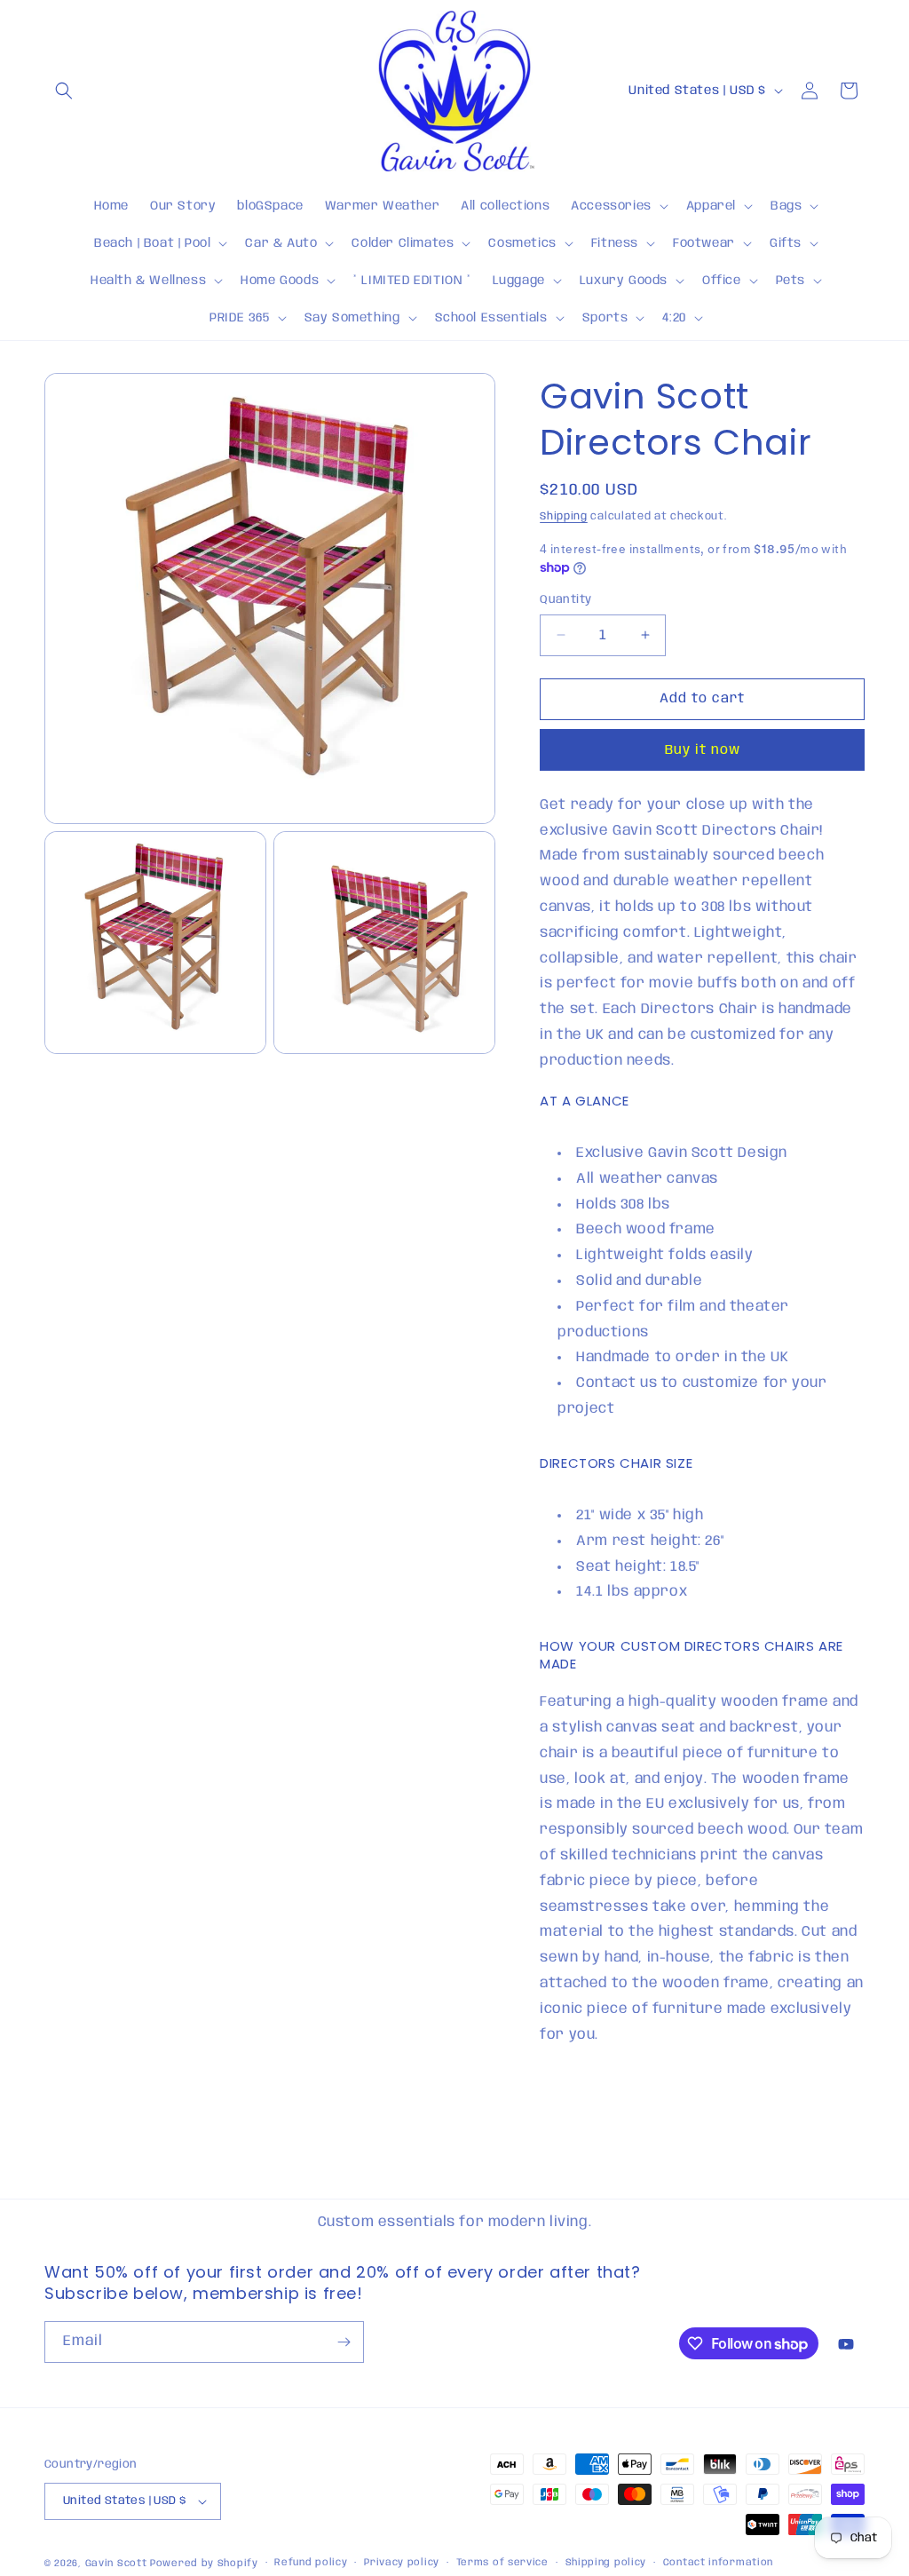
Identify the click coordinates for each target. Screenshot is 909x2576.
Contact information (718, 2563)
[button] (64, 91)
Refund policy (311, 2563)
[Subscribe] (344, 2342)
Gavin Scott (118, 2564)
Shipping (564, 516)
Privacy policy (402, 2563)
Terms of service (502, 2563)
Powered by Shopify (204, 2564)
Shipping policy (606, 2563)
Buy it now (703, 750)
